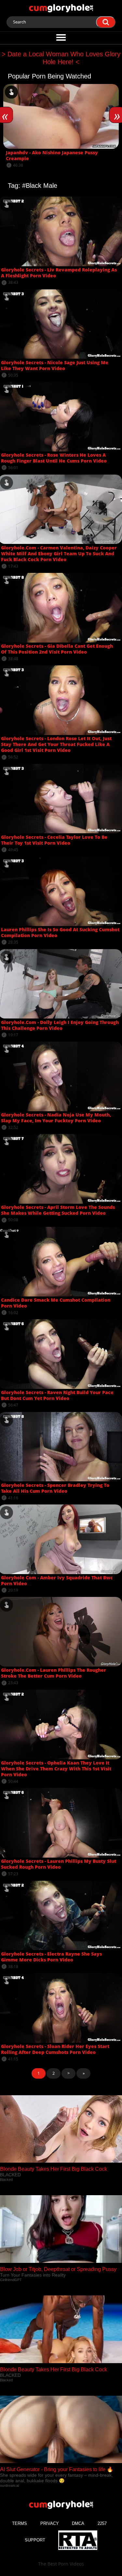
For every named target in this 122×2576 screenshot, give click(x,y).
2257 (102, 2523)
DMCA (78, 2523)
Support (35, 2540)
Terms (20, 2523)
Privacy (50, 2523)
